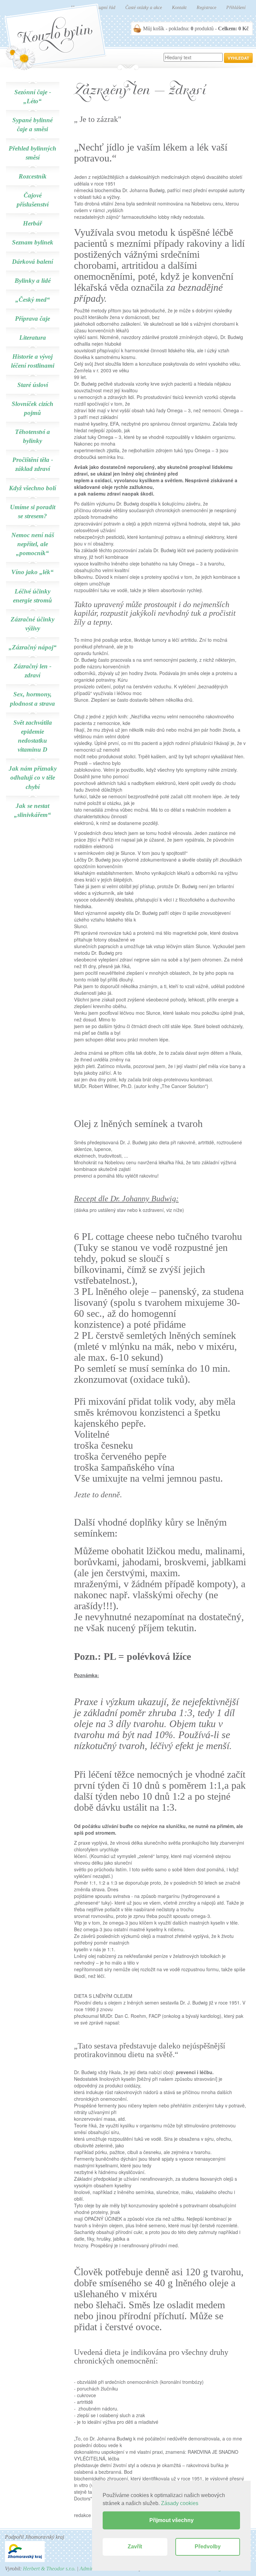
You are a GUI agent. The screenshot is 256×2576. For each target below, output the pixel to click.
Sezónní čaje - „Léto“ (33, 97)
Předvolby (208, 2547)
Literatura (33, 338)
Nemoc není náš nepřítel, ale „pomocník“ (33, 544)
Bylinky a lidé (33, 281)
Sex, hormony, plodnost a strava (32, 699)
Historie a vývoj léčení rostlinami (33, 361)
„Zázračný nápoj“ (33, 647)
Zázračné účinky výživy (32, 624)
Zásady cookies (180, 2503)
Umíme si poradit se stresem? (33, 512)
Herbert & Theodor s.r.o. (49, 2569)
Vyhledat (238, 58)
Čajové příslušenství (33, 200)
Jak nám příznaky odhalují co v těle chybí (33, 777)
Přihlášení (236, 7)
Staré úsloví (33, 385)
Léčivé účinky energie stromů (32, 596)
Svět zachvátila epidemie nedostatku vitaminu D (33, 736)
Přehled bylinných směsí (32, 153)
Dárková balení (32, 262)
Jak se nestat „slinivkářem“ (32, 810)
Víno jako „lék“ (32, 572)
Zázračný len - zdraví (32, 671)
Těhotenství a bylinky (32, 436)
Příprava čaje (32, 319)
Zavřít (135, 2547)
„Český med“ (33, 300)
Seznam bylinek (33, 242)
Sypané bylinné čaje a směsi (32, 125)
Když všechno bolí (32, 488)
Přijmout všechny (171, 2520)
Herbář (32, 223)
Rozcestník (33, 176)
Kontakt (179, 7)
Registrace (206, 7)
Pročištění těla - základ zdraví (33, 464)
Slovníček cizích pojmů (32, 408)
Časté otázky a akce (144, 7)
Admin (87, 2569)
